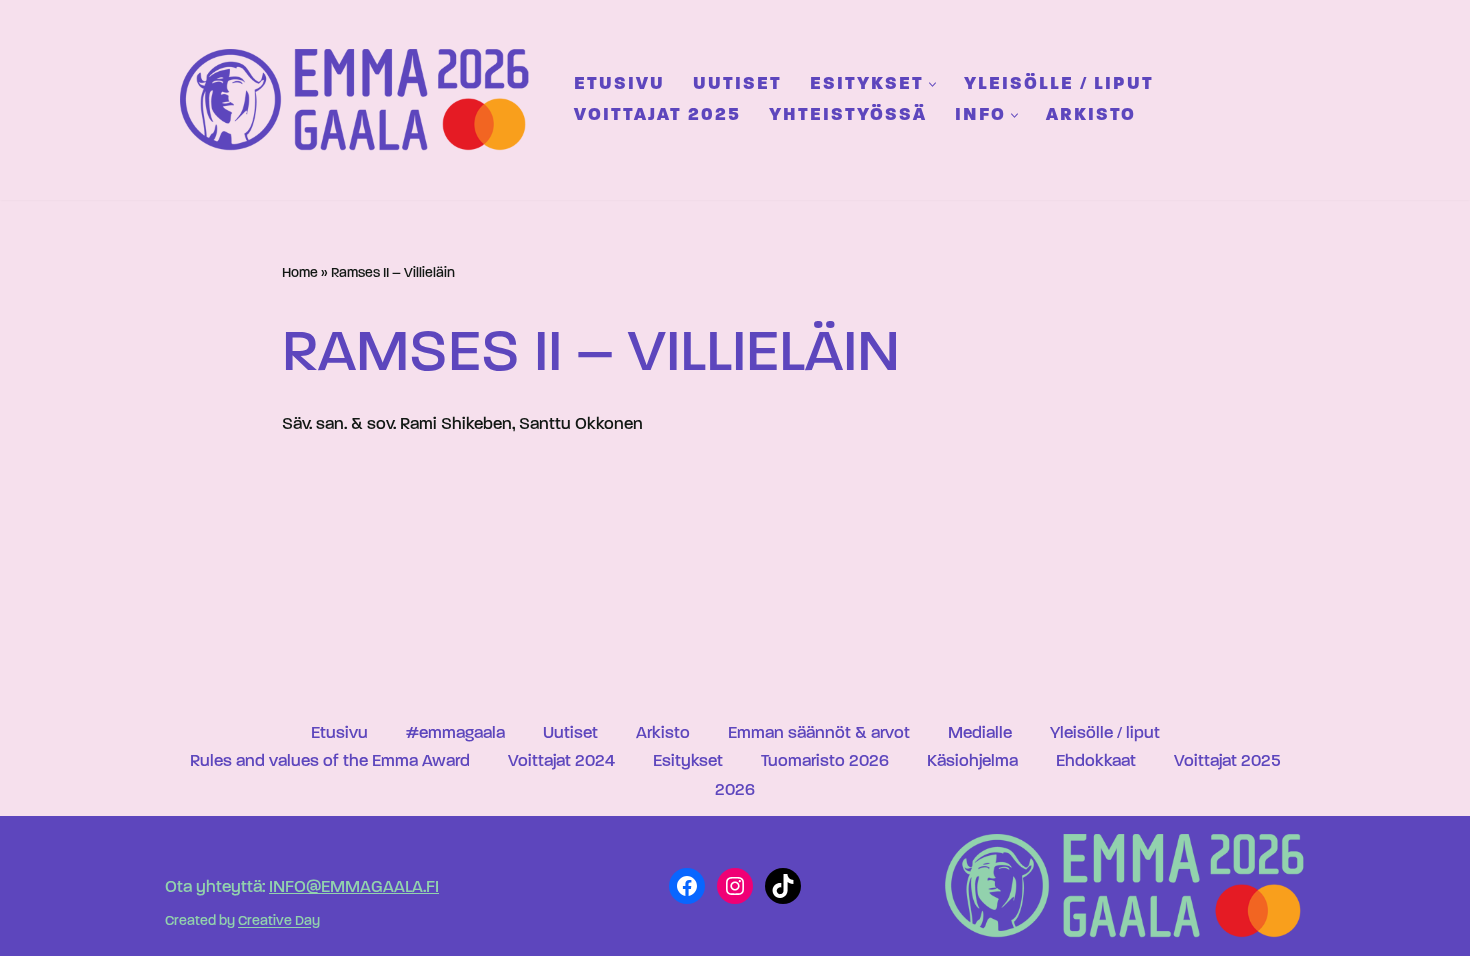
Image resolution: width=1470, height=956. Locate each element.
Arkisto (1091, 115)
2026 (735, 790)
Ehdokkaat (1096, 761)
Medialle (980, 733)
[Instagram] (735, 886)
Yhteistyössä (848, 115)
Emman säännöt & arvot (819, 733)
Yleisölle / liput (1059, 84)
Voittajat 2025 (657, 115)
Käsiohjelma (972, 761)
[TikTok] (783, 886)
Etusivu (619, 84)
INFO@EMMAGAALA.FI (354, 887)
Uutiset (737, 84)
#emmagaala (455, 733)
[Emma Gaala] (360, 99)
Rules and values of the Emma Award (330, 761)
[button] (932, 84)
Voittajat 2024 (561, 761)
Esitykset (688, 761)
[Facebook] (687, 886)
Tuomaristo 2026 (825, 761)
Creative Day (279, 922)
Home (300, 273)
